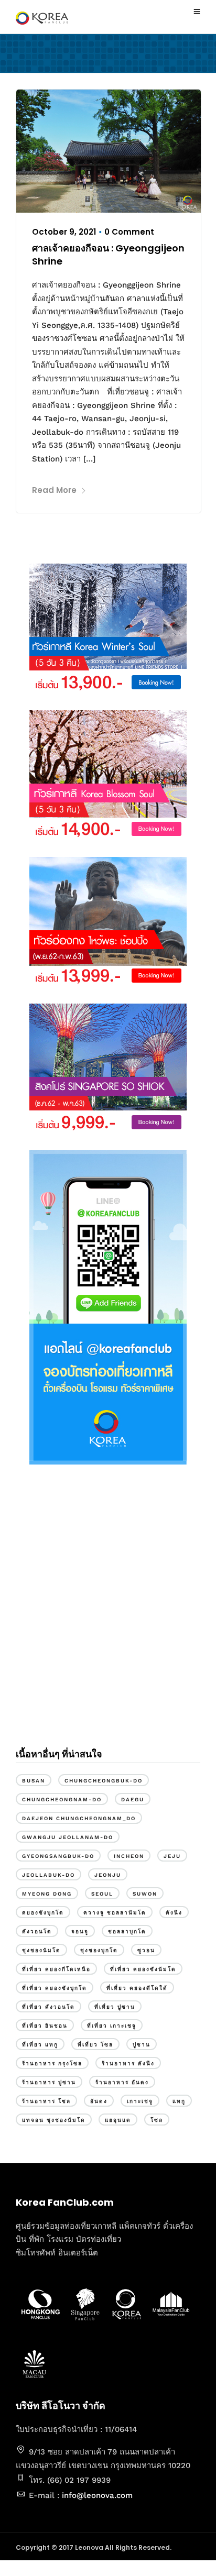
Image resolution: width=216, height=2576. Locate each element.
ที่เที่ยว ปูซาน (115, 2007)
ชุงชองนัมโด (41, 1950)
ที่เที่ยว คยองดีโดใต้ (137, 1988)
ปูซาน (142, 2045)
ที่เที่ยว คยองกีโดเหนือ (56, 1969)
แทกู (179, 2101)
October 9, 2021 (64, 232)
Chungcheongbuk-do (104, 1781)
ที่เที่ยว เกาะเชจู (112, 2026)
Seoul (102, 1894)
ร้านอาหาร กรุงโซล (52, 2063)
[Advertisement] (108, 1615)
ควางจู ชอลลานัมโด (115, 1913)
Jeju (172, 1856)
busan (34, 1781)
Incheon (129, 1856)
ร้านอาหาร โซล (46, 2101)
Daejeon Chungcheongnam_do (79, 1818)
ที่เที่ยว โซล (95, 2045)
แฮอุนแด (118, 2120)
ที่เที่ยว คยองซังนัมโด (143, 1969)
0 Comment (129, 232)
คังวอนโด (37, 1931)
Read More (54, 490)
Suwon (145, 1894)
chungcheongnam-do (62, 1799)
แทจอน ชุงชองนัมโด (54, 2120)
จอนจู (80, 1931)
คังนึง (174, 1913)
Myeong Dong (47, 1894)
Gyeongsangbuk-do (58, 1856)
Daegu (133, 1799)
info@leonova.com (97, 2495)
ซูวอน (146, 1950)
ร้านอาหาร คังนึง (128, 2063)
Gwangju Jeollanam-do (68, 1837)
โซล (157, 2120)
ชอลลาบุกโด (127, 1931)
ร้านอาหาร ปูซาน (49, 2082)
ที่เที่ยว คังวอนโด (48, 2007)
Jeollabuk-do (48, 1875)
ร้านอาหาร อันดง (122, 2082)
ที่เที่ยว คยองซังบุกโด (55, 1988)
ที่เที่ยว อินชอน (45, 2026)
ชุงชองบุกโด (99, 1950)
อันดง (99, 2101)
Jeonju (108, 1875)
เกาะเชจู (140, 2101)
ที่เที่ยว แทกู (40, 2045)
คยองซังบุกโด (43, 1913)
